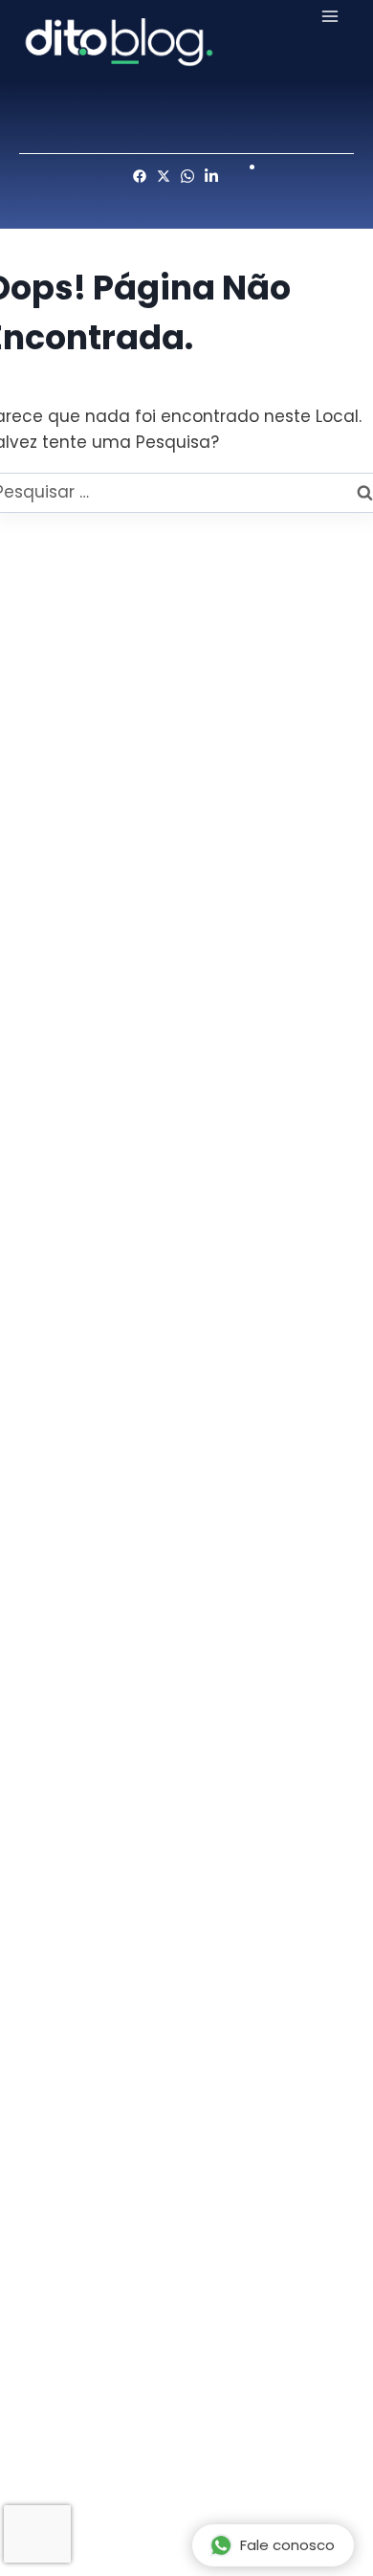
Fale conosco (287, 2545)
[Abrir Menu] (330, 16)
